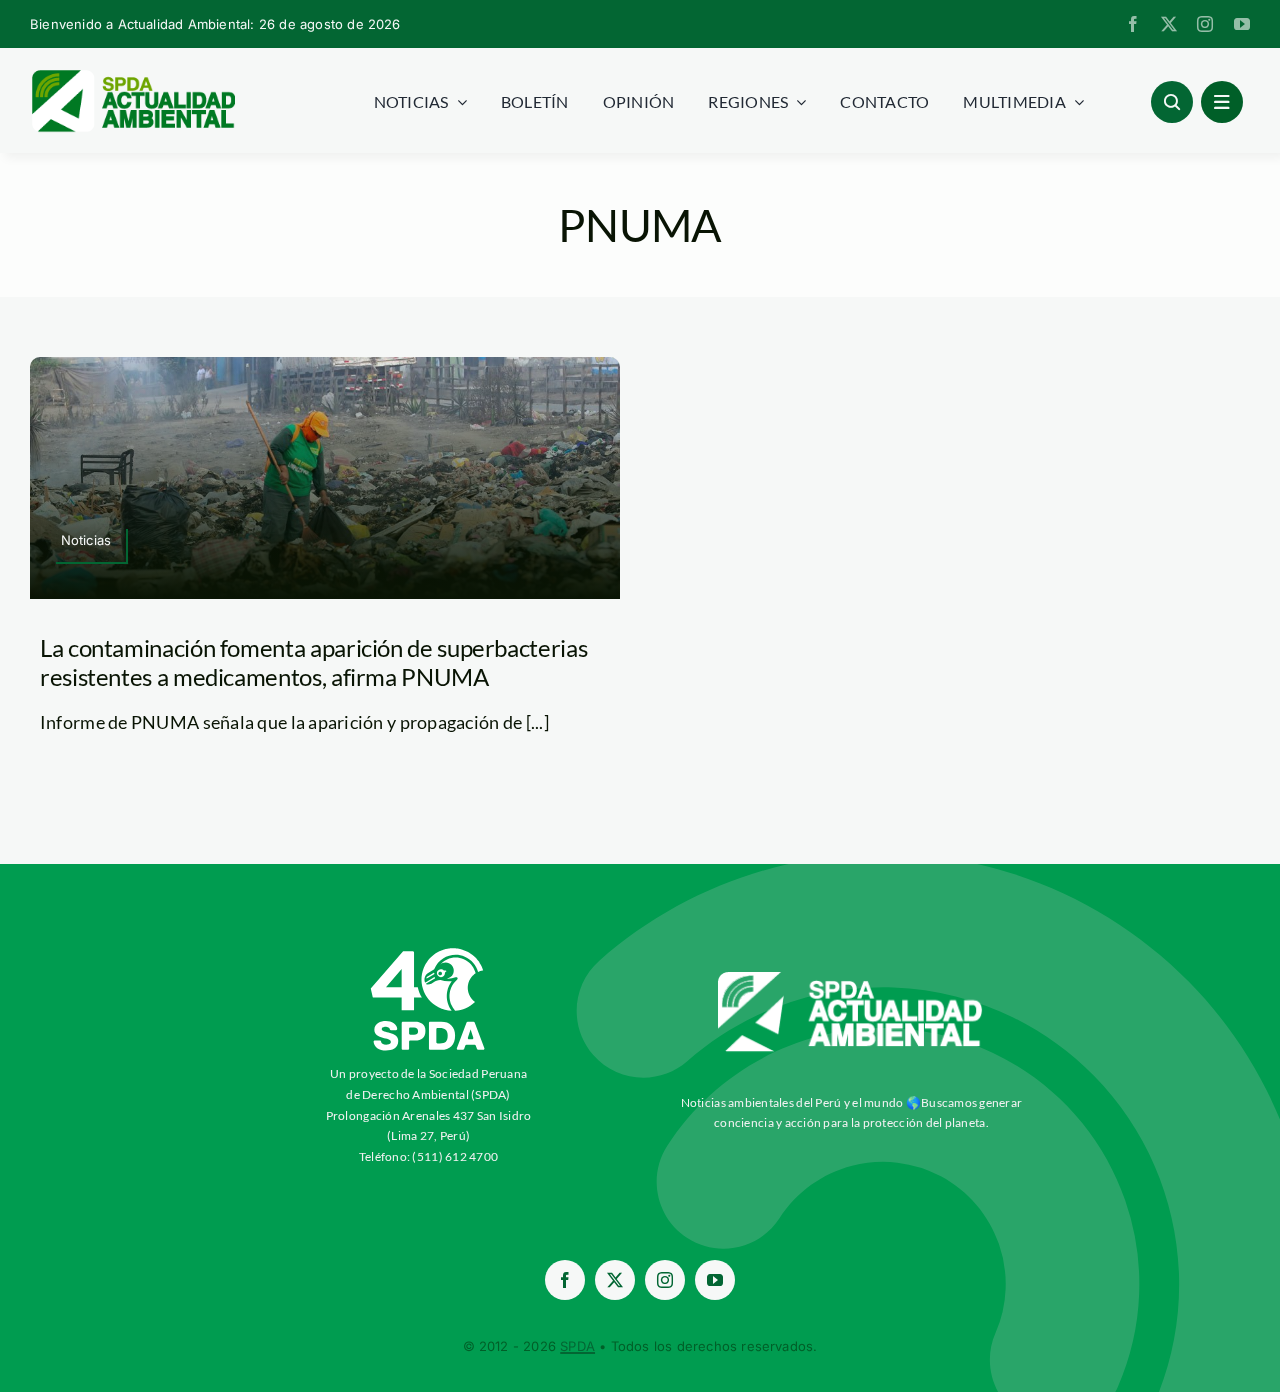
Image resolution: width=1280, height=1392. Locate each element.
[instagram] (1205, 24)
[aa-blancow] (851, 979)
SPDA (577, 1346)
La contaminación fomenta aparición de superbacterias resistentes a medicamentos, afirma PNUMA (313, 662)
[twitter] (1169, 24)
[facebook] (1133, 24)
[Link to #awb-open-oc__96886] (1172, 102)
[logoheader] (132, 77)
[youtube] (1242, 24)
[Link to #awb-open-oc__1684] (1222, 102)
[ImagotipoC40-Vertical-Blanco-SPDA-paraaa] (429, 953)
